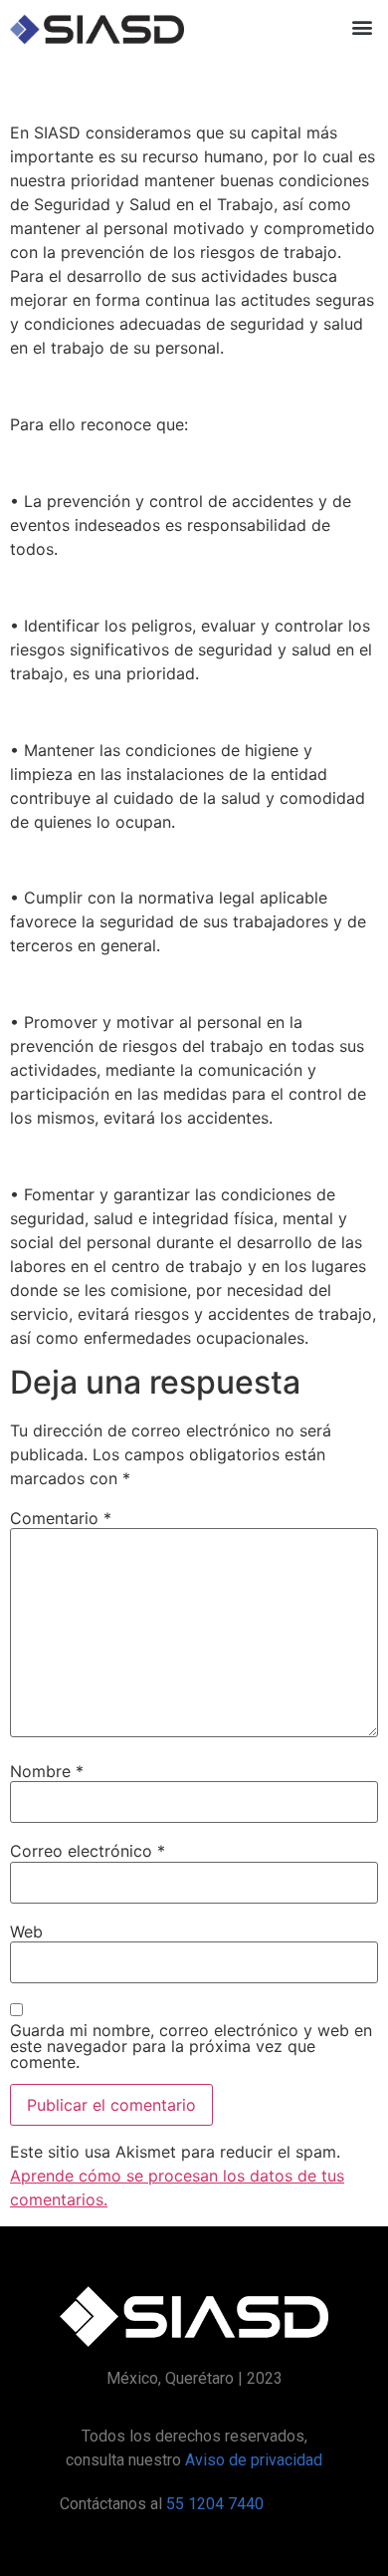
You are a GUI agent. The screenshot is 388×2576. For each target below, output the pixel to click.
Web (26, 1932)
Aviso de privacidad (254, 2460)
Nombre (47, 1771)
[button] (362, 26)
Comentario (61, 1518)
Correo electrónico (88, 1851)
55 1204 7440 (215, 2504)
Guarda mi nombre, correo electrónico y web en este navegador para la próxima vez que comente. (191, 2046)
